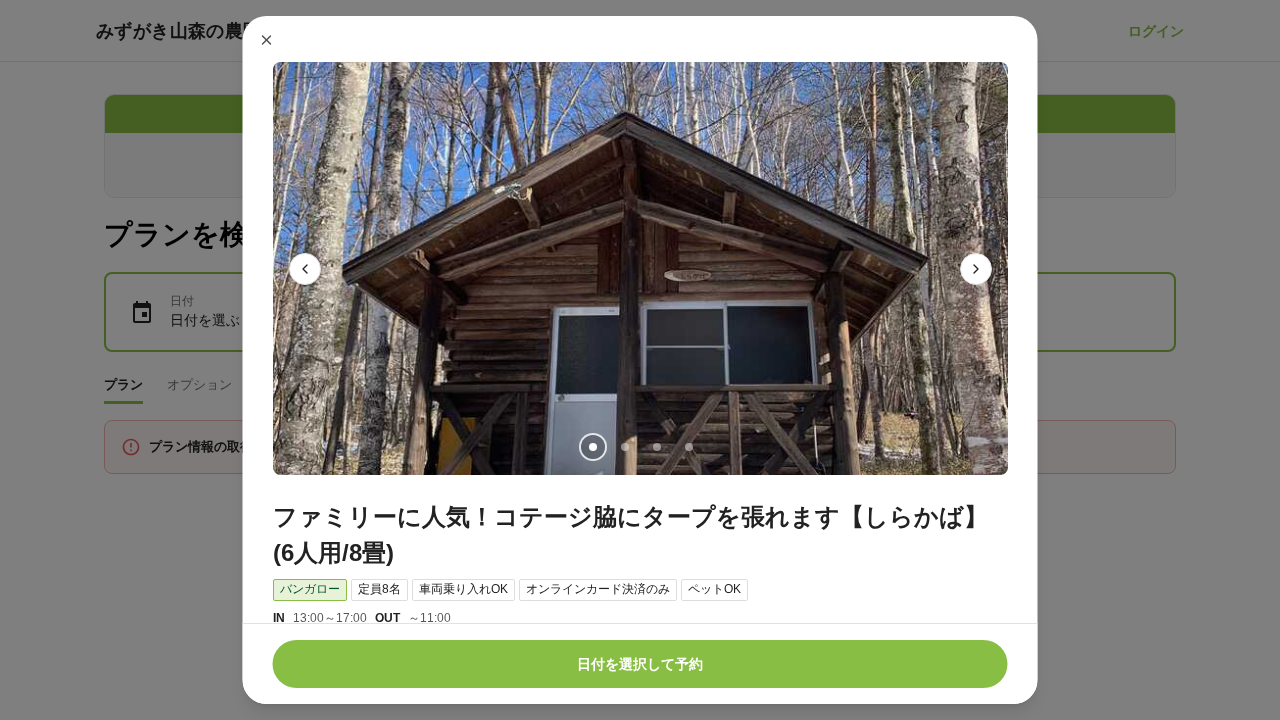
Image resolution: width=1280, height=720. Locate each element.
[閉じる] (267, 40)
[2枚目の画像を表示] (624, 447)
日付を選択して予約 (640, 664)
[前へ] (305, 269)
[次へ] (976, 269)
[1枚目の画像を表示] (592, 447)
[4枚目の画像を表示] (688, 447)
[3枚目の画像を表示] (656, 447)
